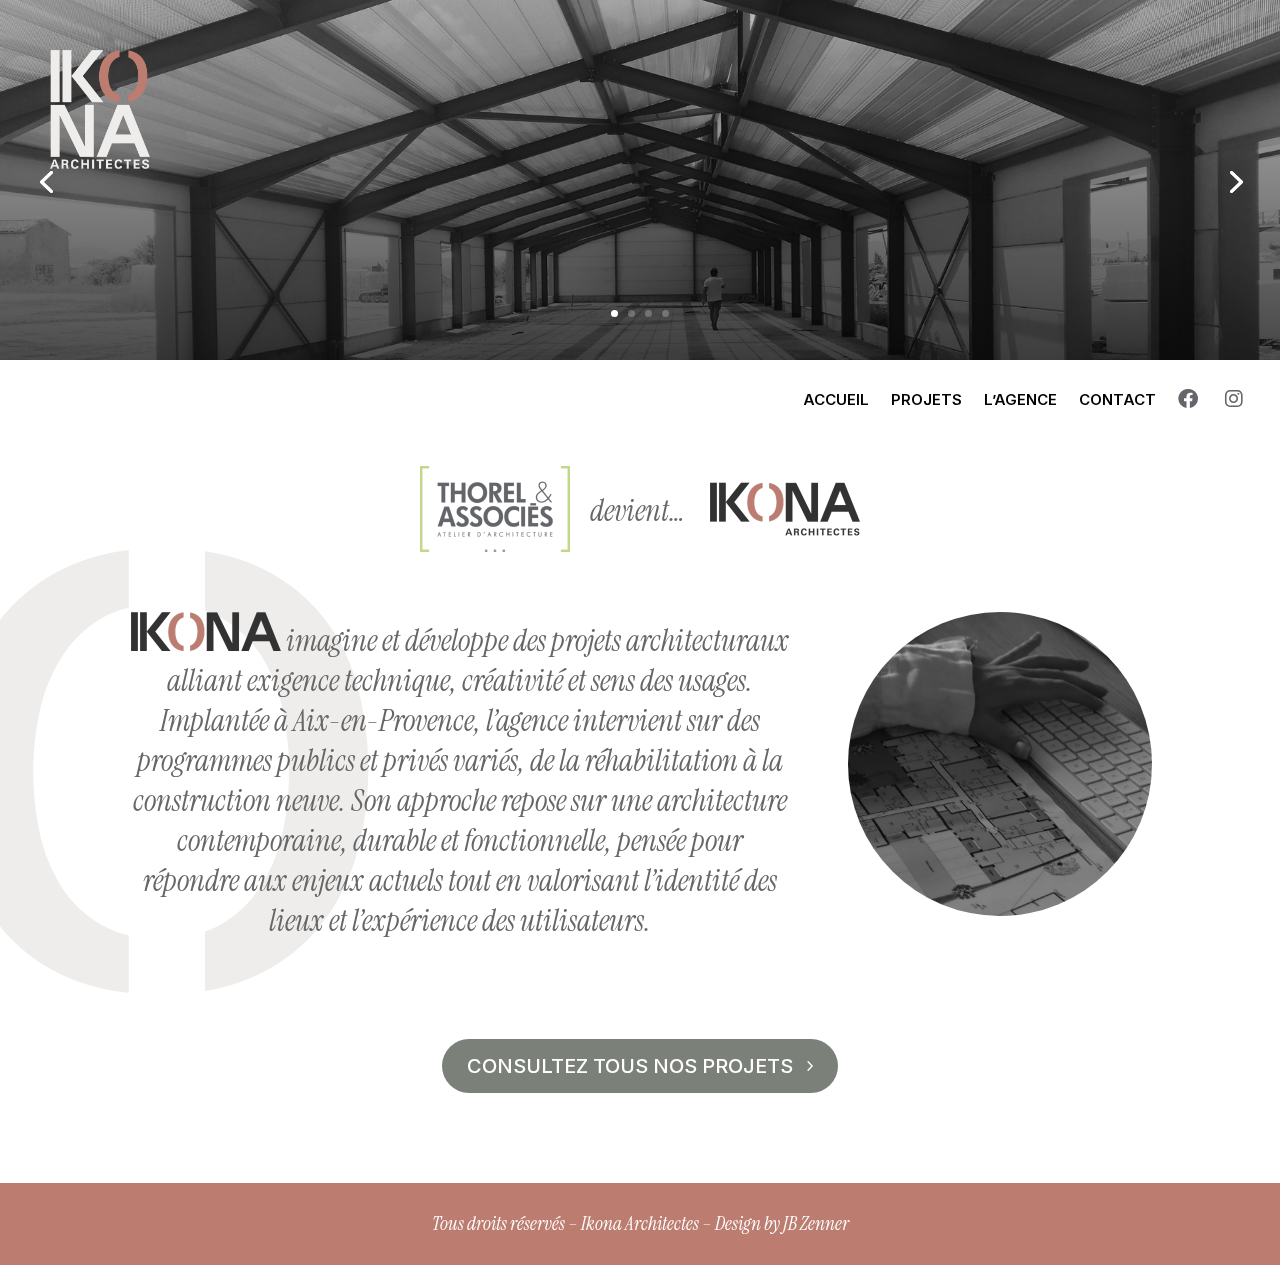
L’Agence (1020, 399)
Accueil (836, 399)
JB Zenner (816, 1223)
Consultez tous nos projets (630, 1066)
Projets (926, 399)
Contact (1117, 399)
